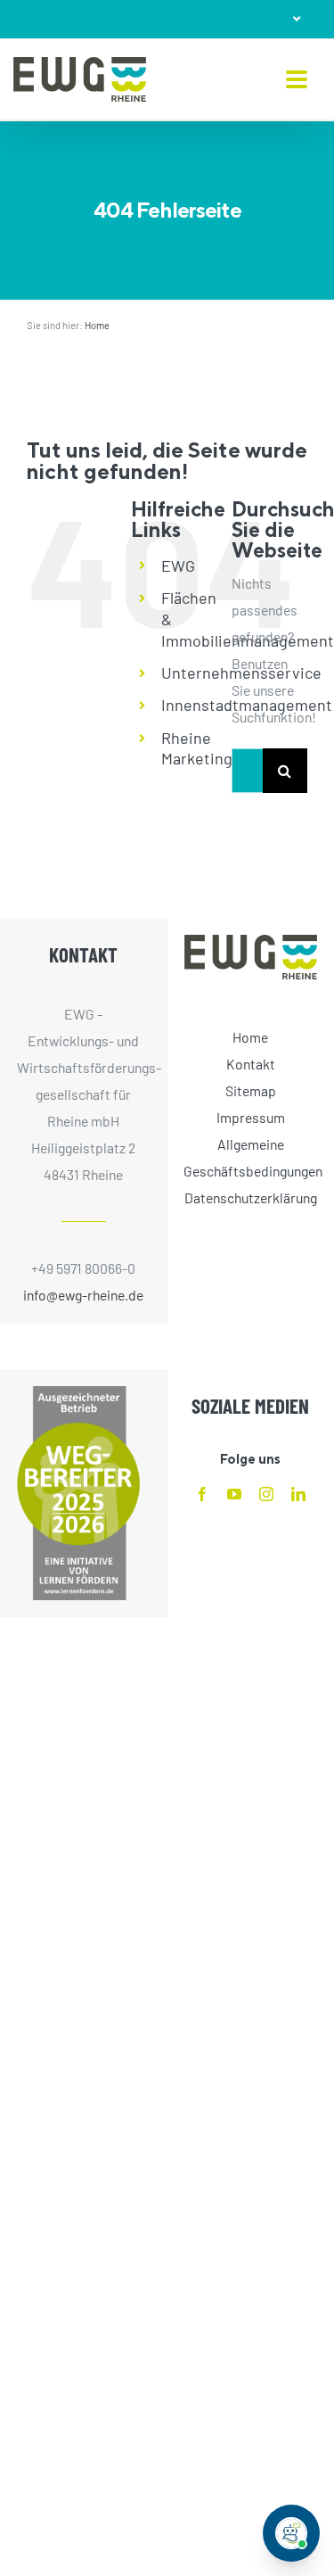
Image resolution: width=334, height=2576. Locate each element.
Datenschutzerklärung (251, 1197)
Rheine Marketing (197, 748)
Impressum (251, 1117)
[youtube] (234, 1494)
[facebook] (202, 1494)
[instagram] (266, 1494)
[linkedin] (298, 1494)
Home (97, 325)
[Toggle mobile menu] (297, 81)
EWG (178, 566)
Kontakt (251, 1064)
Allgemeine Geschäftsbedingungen (250, 1157)
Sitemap (251, 1090)
